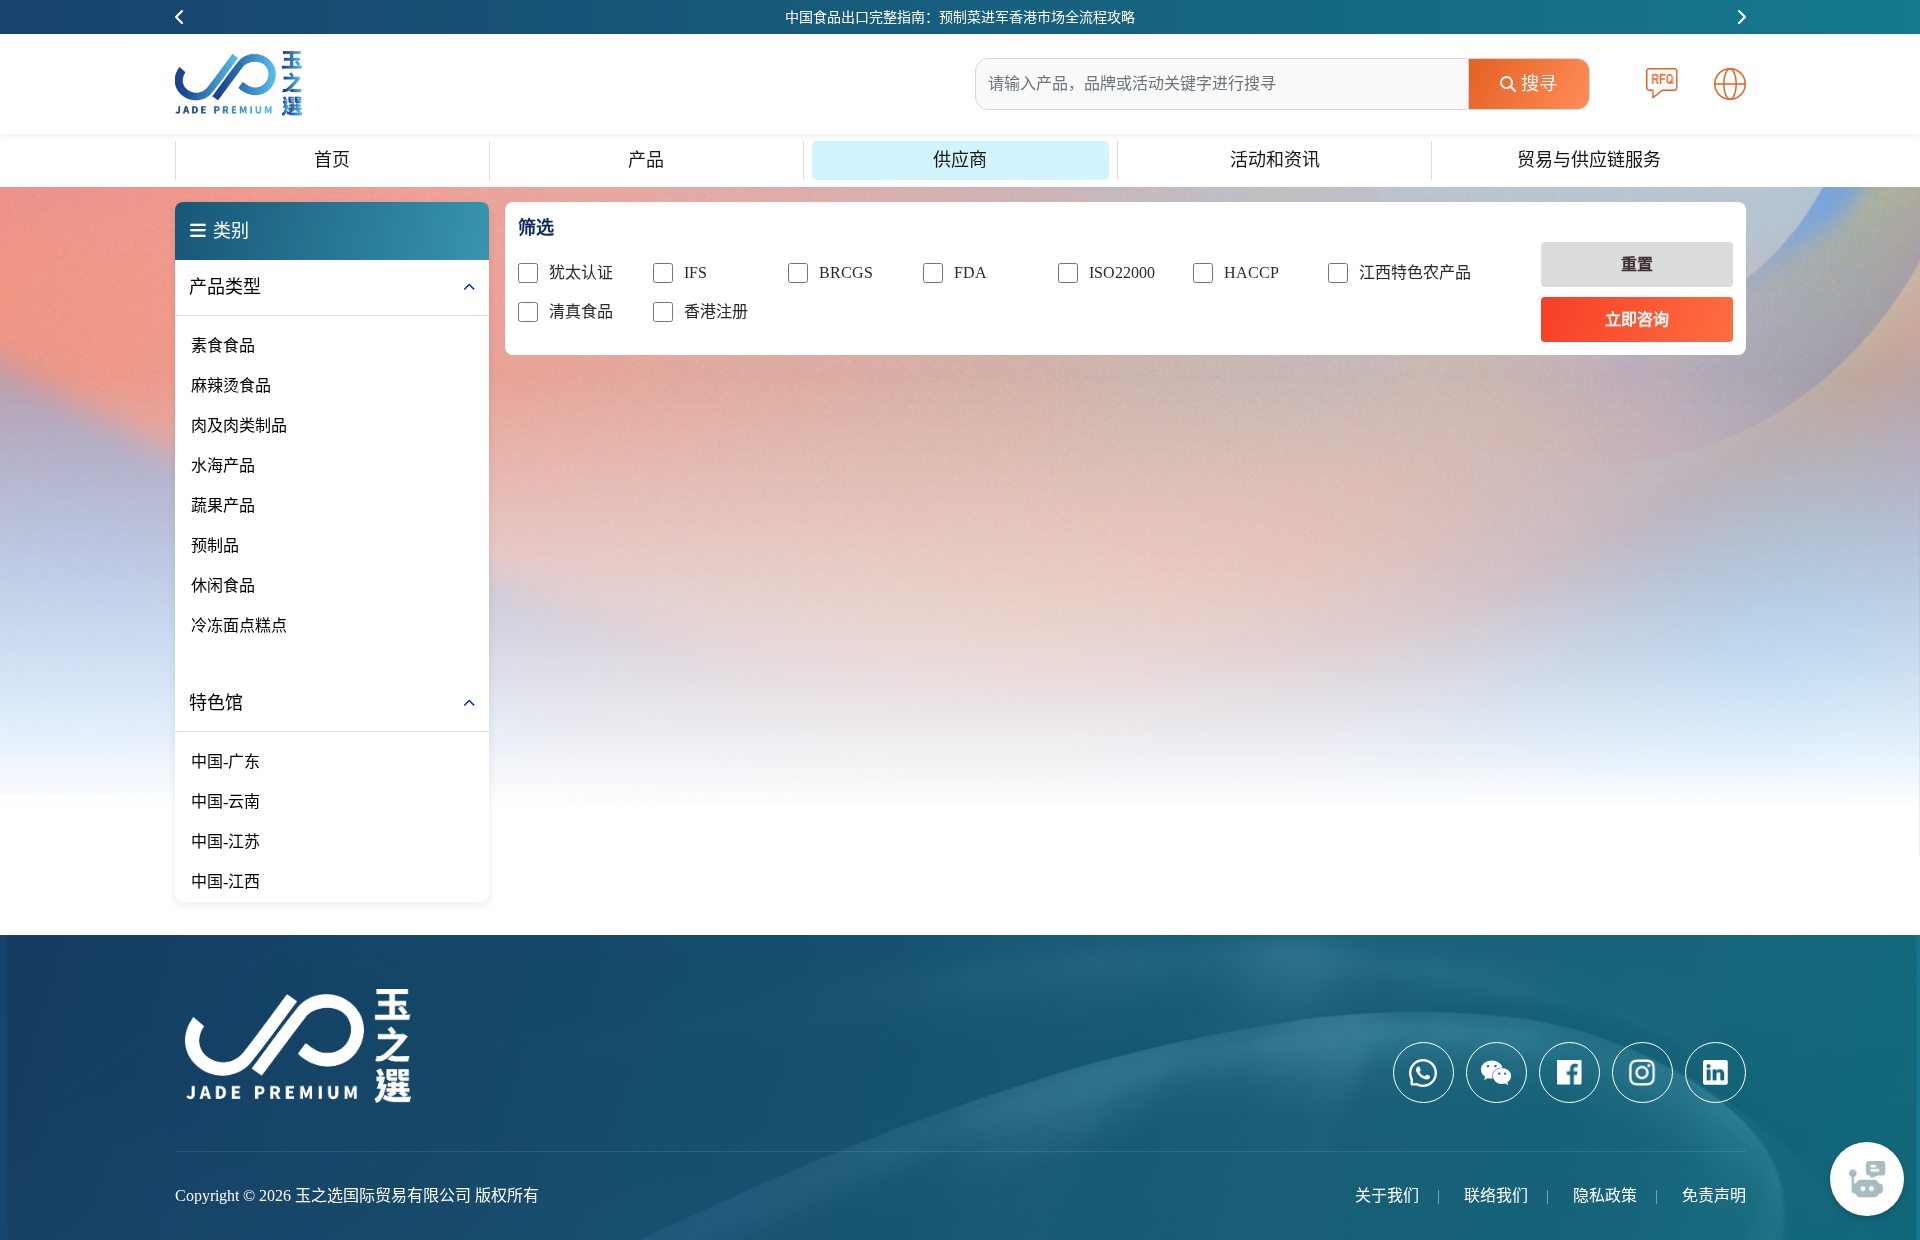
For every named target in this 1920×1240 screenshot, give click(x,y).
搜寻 (1539, 84)
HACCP (1251, 272)
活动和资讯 (1275, 160)
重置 (1637, 264)
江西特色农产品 (1415, 272)
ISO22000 (1122, 272)
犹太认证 (581, 272)
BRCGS (846, 272)
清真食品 (581, 311)
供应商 (960, 160)
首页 (332, 160)
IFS (695, 272)
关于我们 (1387, 1195)
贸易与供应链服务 (1589, 160)
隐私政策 (1605, 1195)
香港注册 (716, 311)
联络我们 (1496, 1195)
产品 (646, 160)
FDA (970, 272)
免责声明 (1714, 1195)
